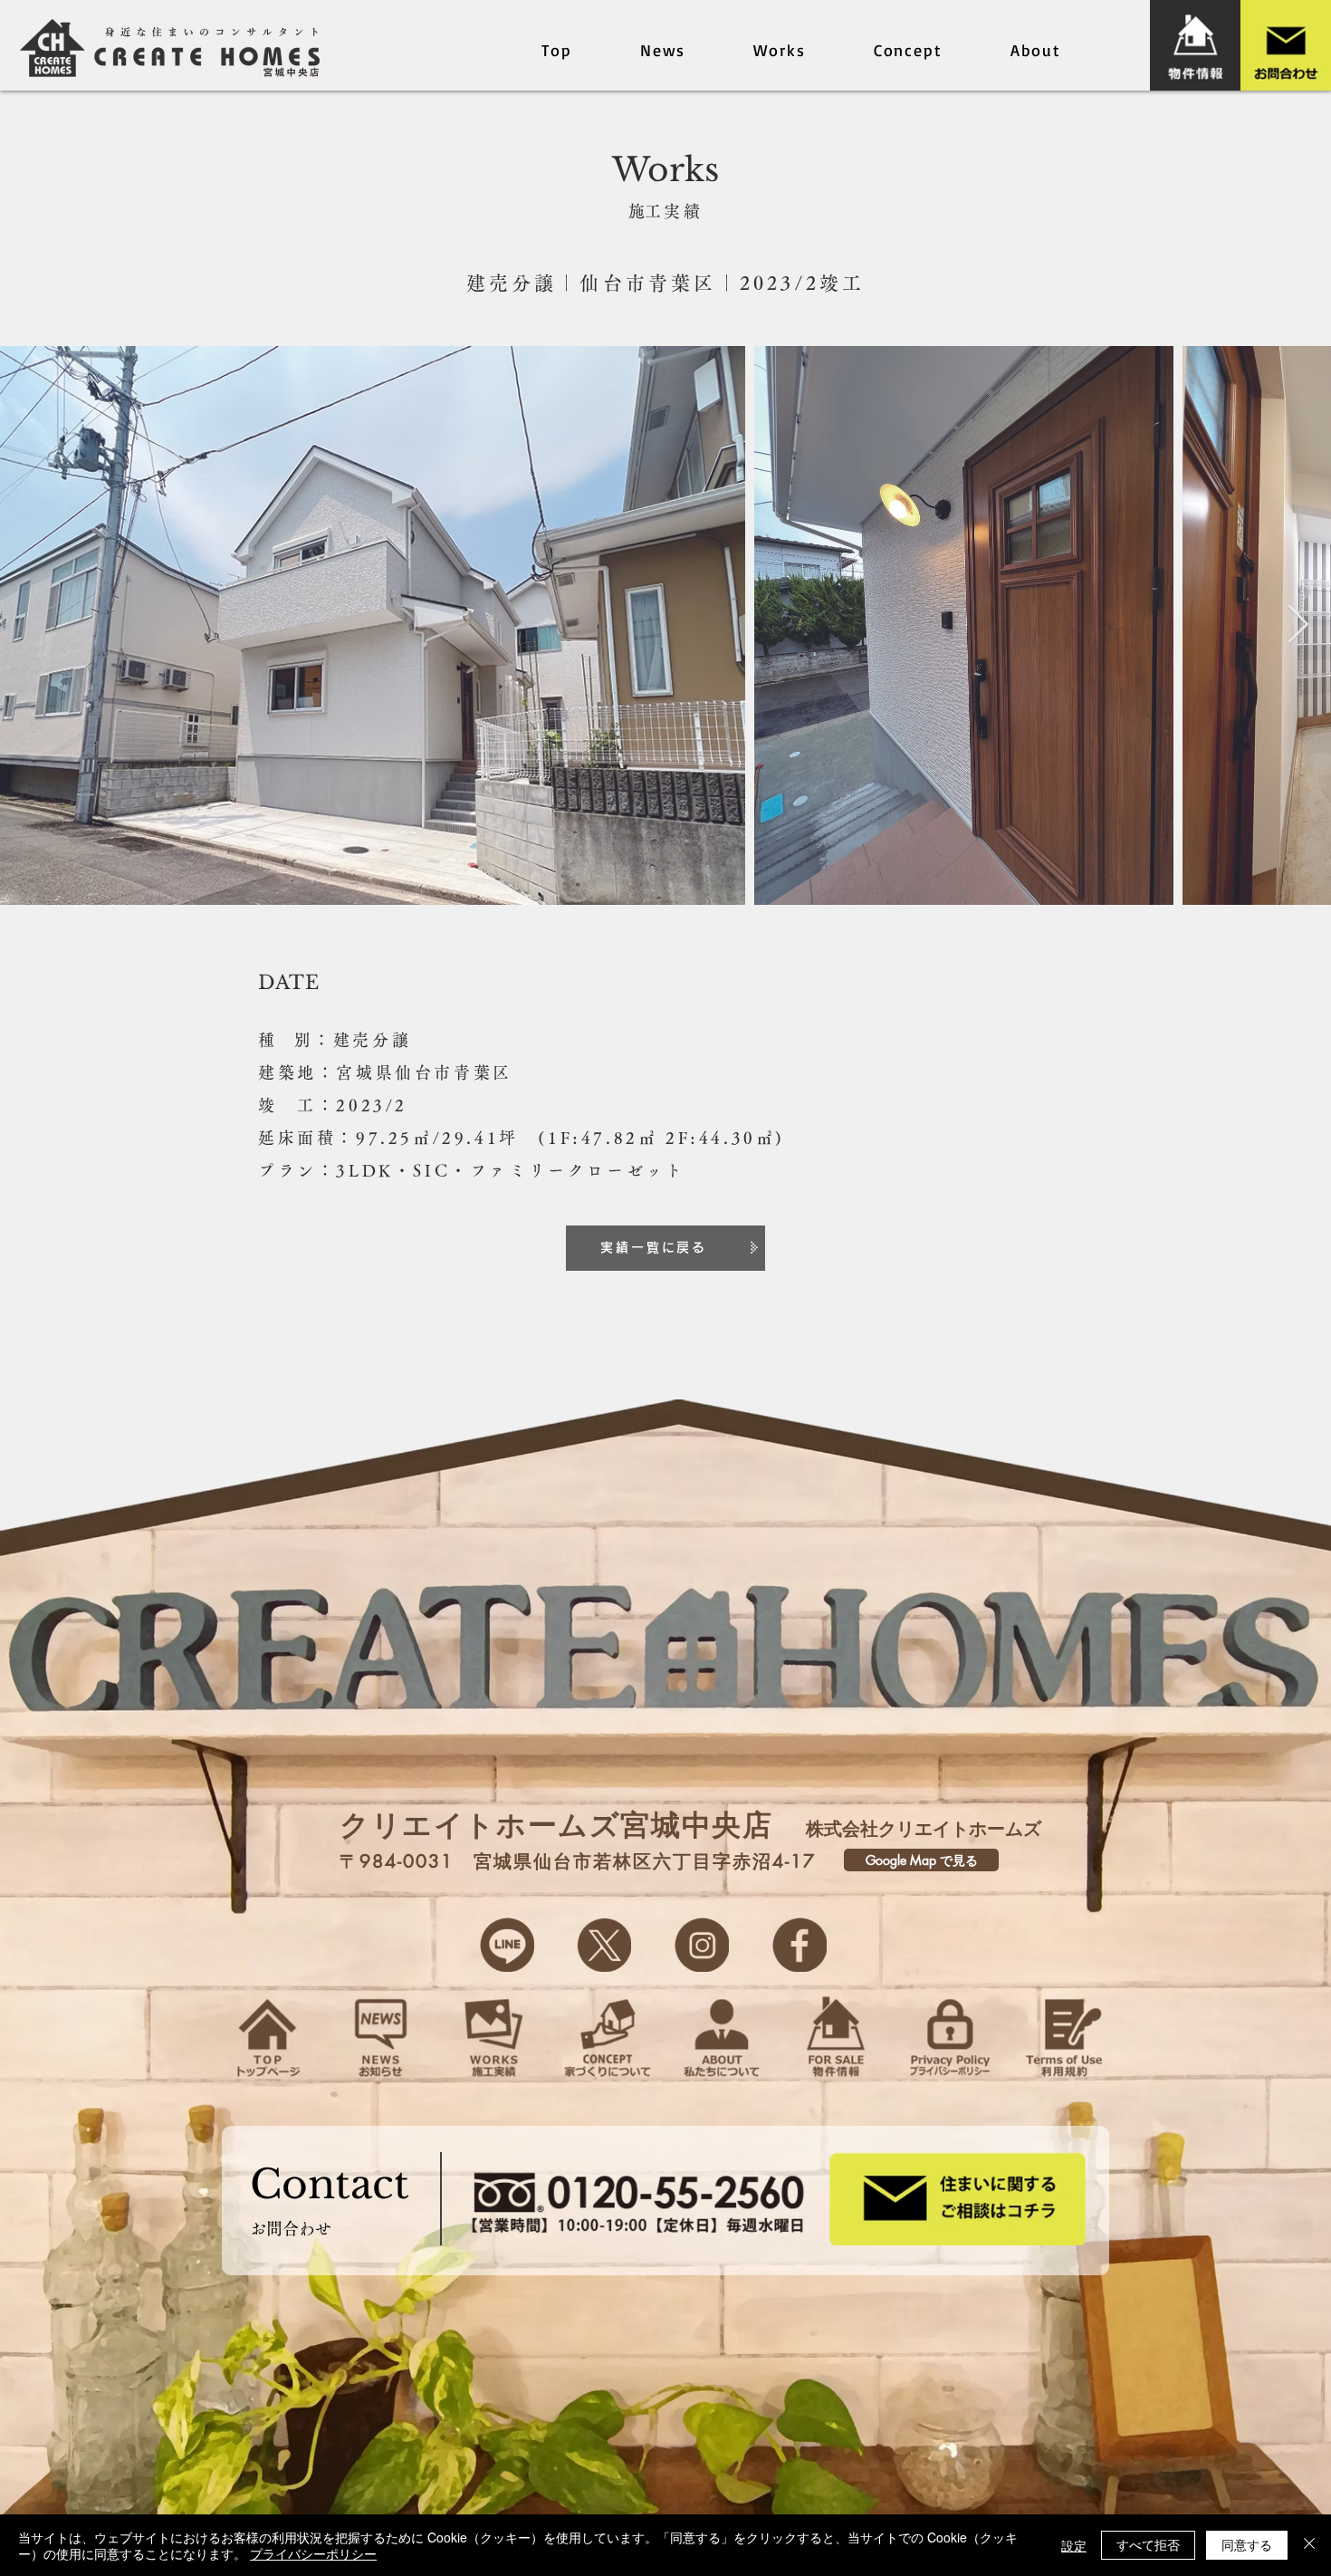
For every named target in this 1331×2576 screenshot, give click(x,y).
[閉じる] (1309, 2545)
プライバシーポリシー (313, 2553)
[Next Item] (1298, 626)
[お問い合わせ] (1286, 45)
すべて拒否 (1148, 2544)
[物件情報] (1195, 45)
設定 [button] (1074, 2545)
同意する (1247, 2544)
